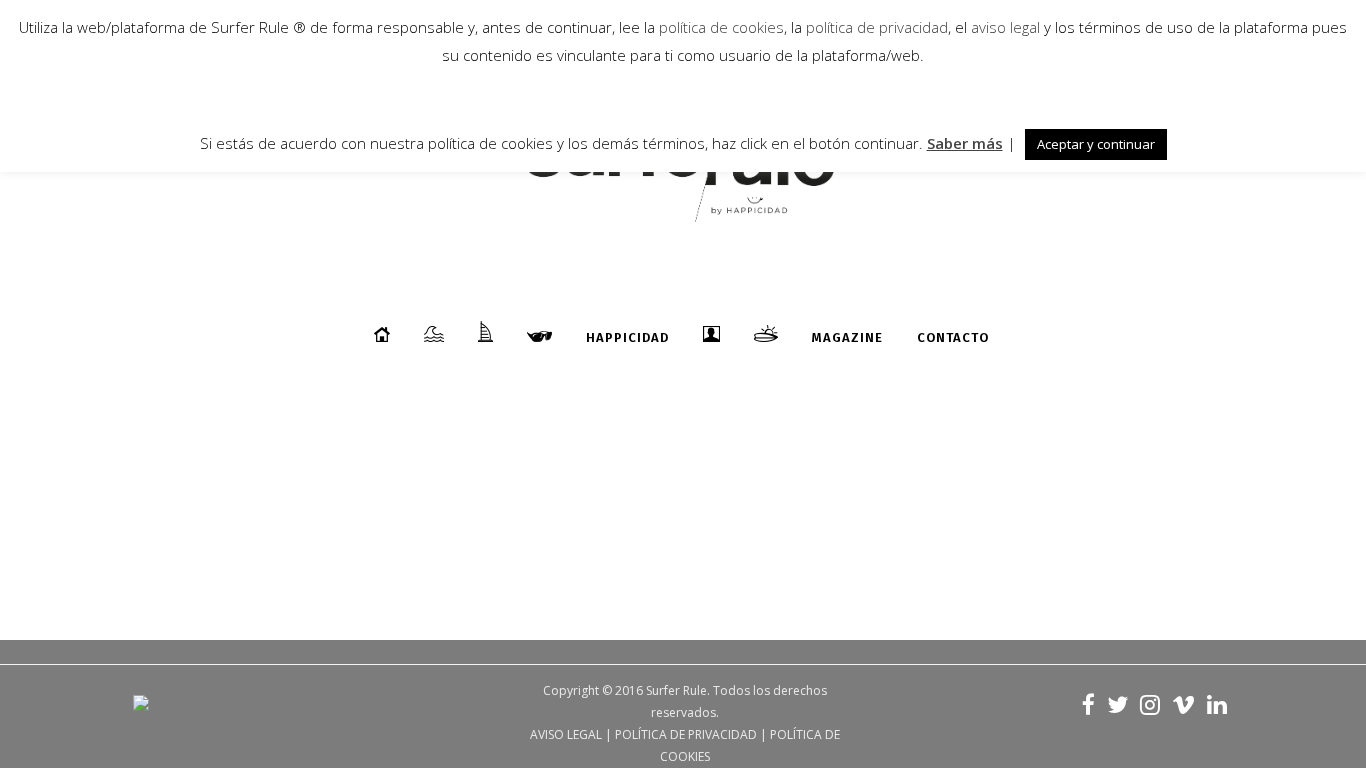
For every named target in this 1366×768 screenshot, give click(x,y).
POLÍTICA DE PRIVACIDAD (686, 734)
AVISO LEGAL (566, 734)
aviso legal (1005, 27)
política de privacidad (875, 27)
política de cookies (721, 27)
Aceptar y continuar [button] (1096, 144)
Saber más (965, 143)
